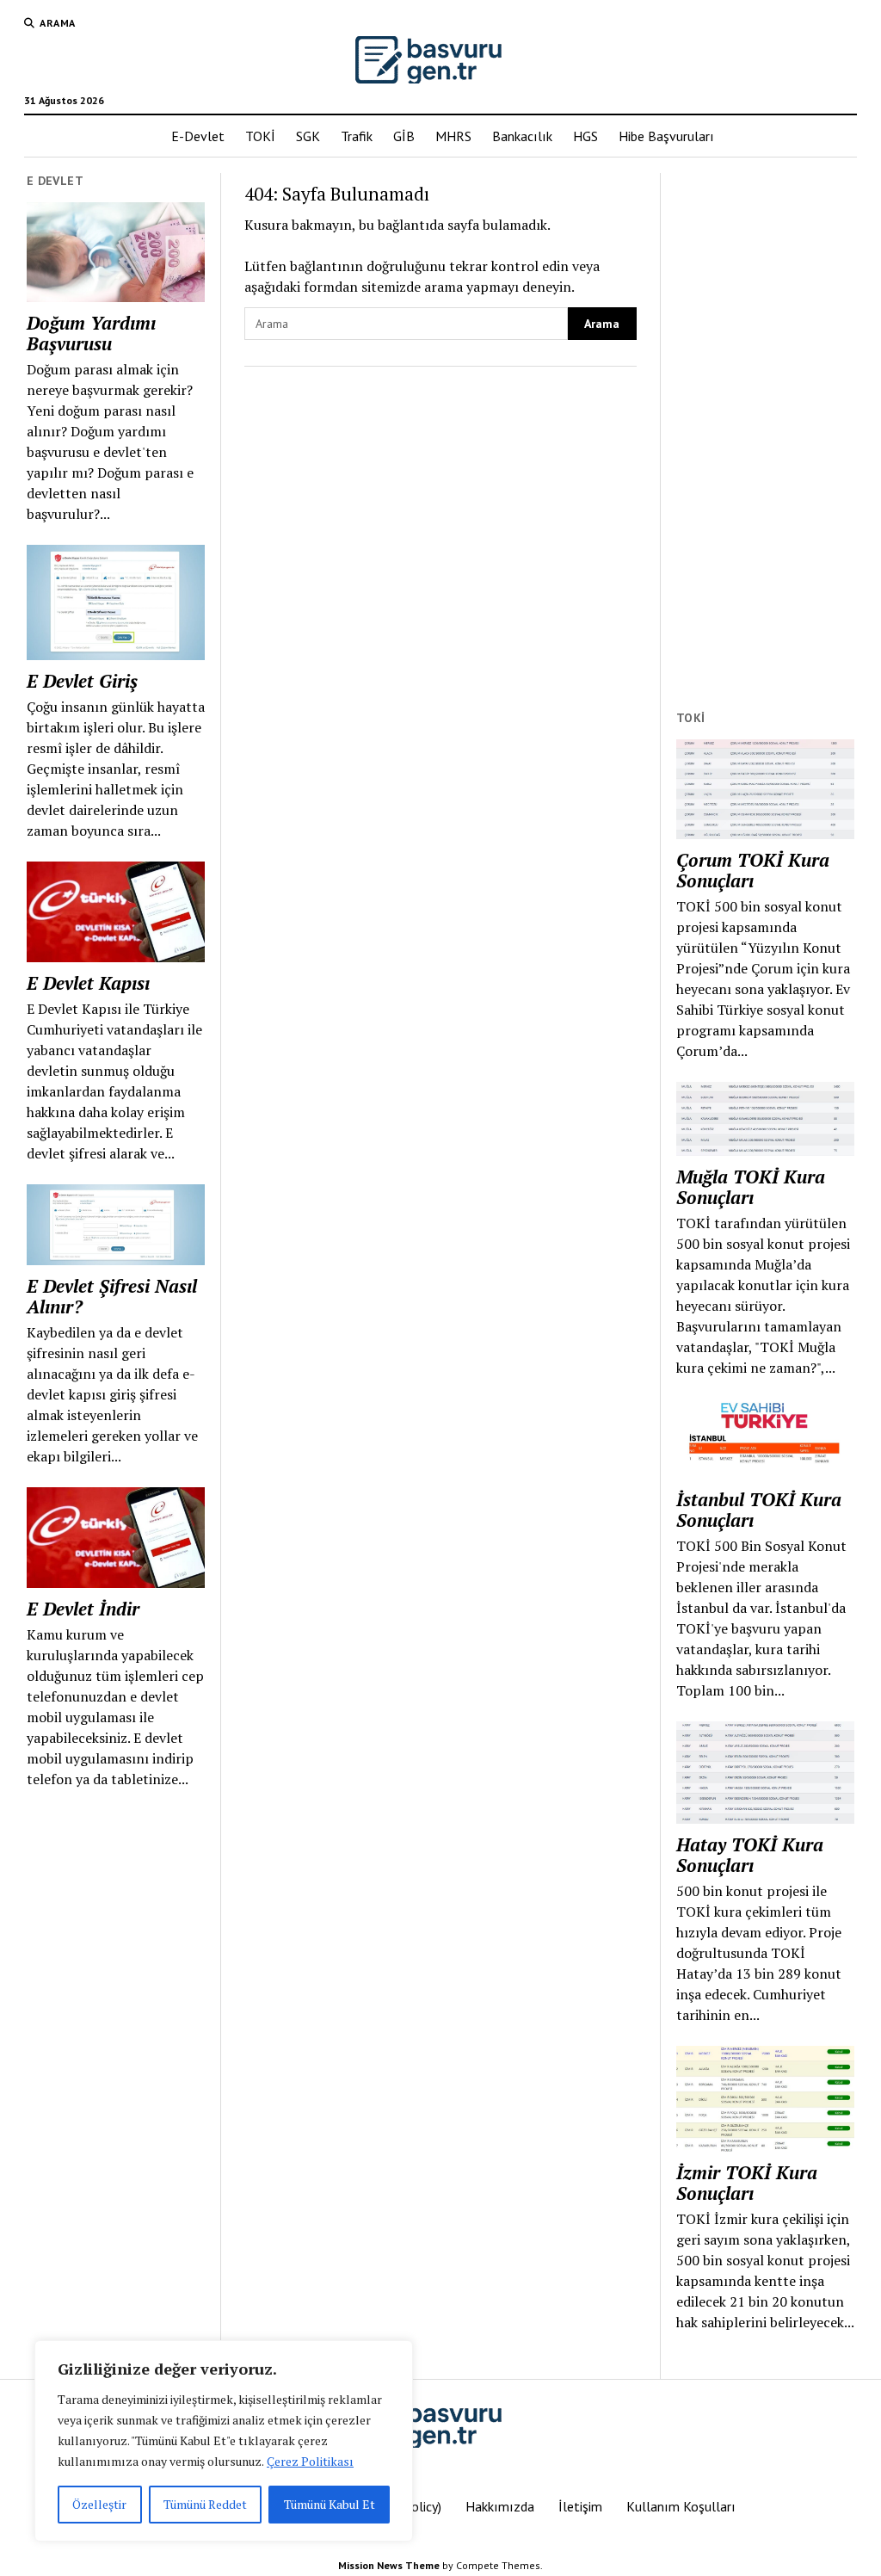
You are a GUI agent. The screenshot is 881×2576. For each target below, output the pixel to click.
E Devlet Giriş (82, 681)
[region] (224, 2441)
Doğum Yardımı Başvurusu (91, 333)
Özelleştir (99, 2504)
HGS (585, 136)
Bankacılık (522, 136)
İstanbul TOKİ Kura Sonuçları (759, 1510)
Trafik (357, 136)
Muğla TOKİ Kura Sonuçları (751, 1187)
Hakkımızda (500, 2506)
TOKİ (260, 136)
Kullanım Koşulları (681, 2506)
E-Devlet (198, 136)
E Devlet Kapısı (88, 983)
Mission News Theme (389, 2565)
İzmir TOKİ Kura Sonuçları (747, 2183)
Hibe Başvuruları (666, 136)
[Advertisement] (765, 431)
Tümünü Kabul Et (330, 2504)
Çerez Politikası (310, 2461)
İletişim (580, 2506)
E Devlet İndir (83, 1609)
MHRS (453, 136)
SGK (308, 136)
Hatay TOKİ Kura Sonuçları (750, 1855)
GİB (404, 136)
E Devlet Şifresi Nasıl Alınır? (112, 1296)
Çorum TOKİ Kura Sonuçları (753, 870)
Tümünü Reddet (205, 2504)
